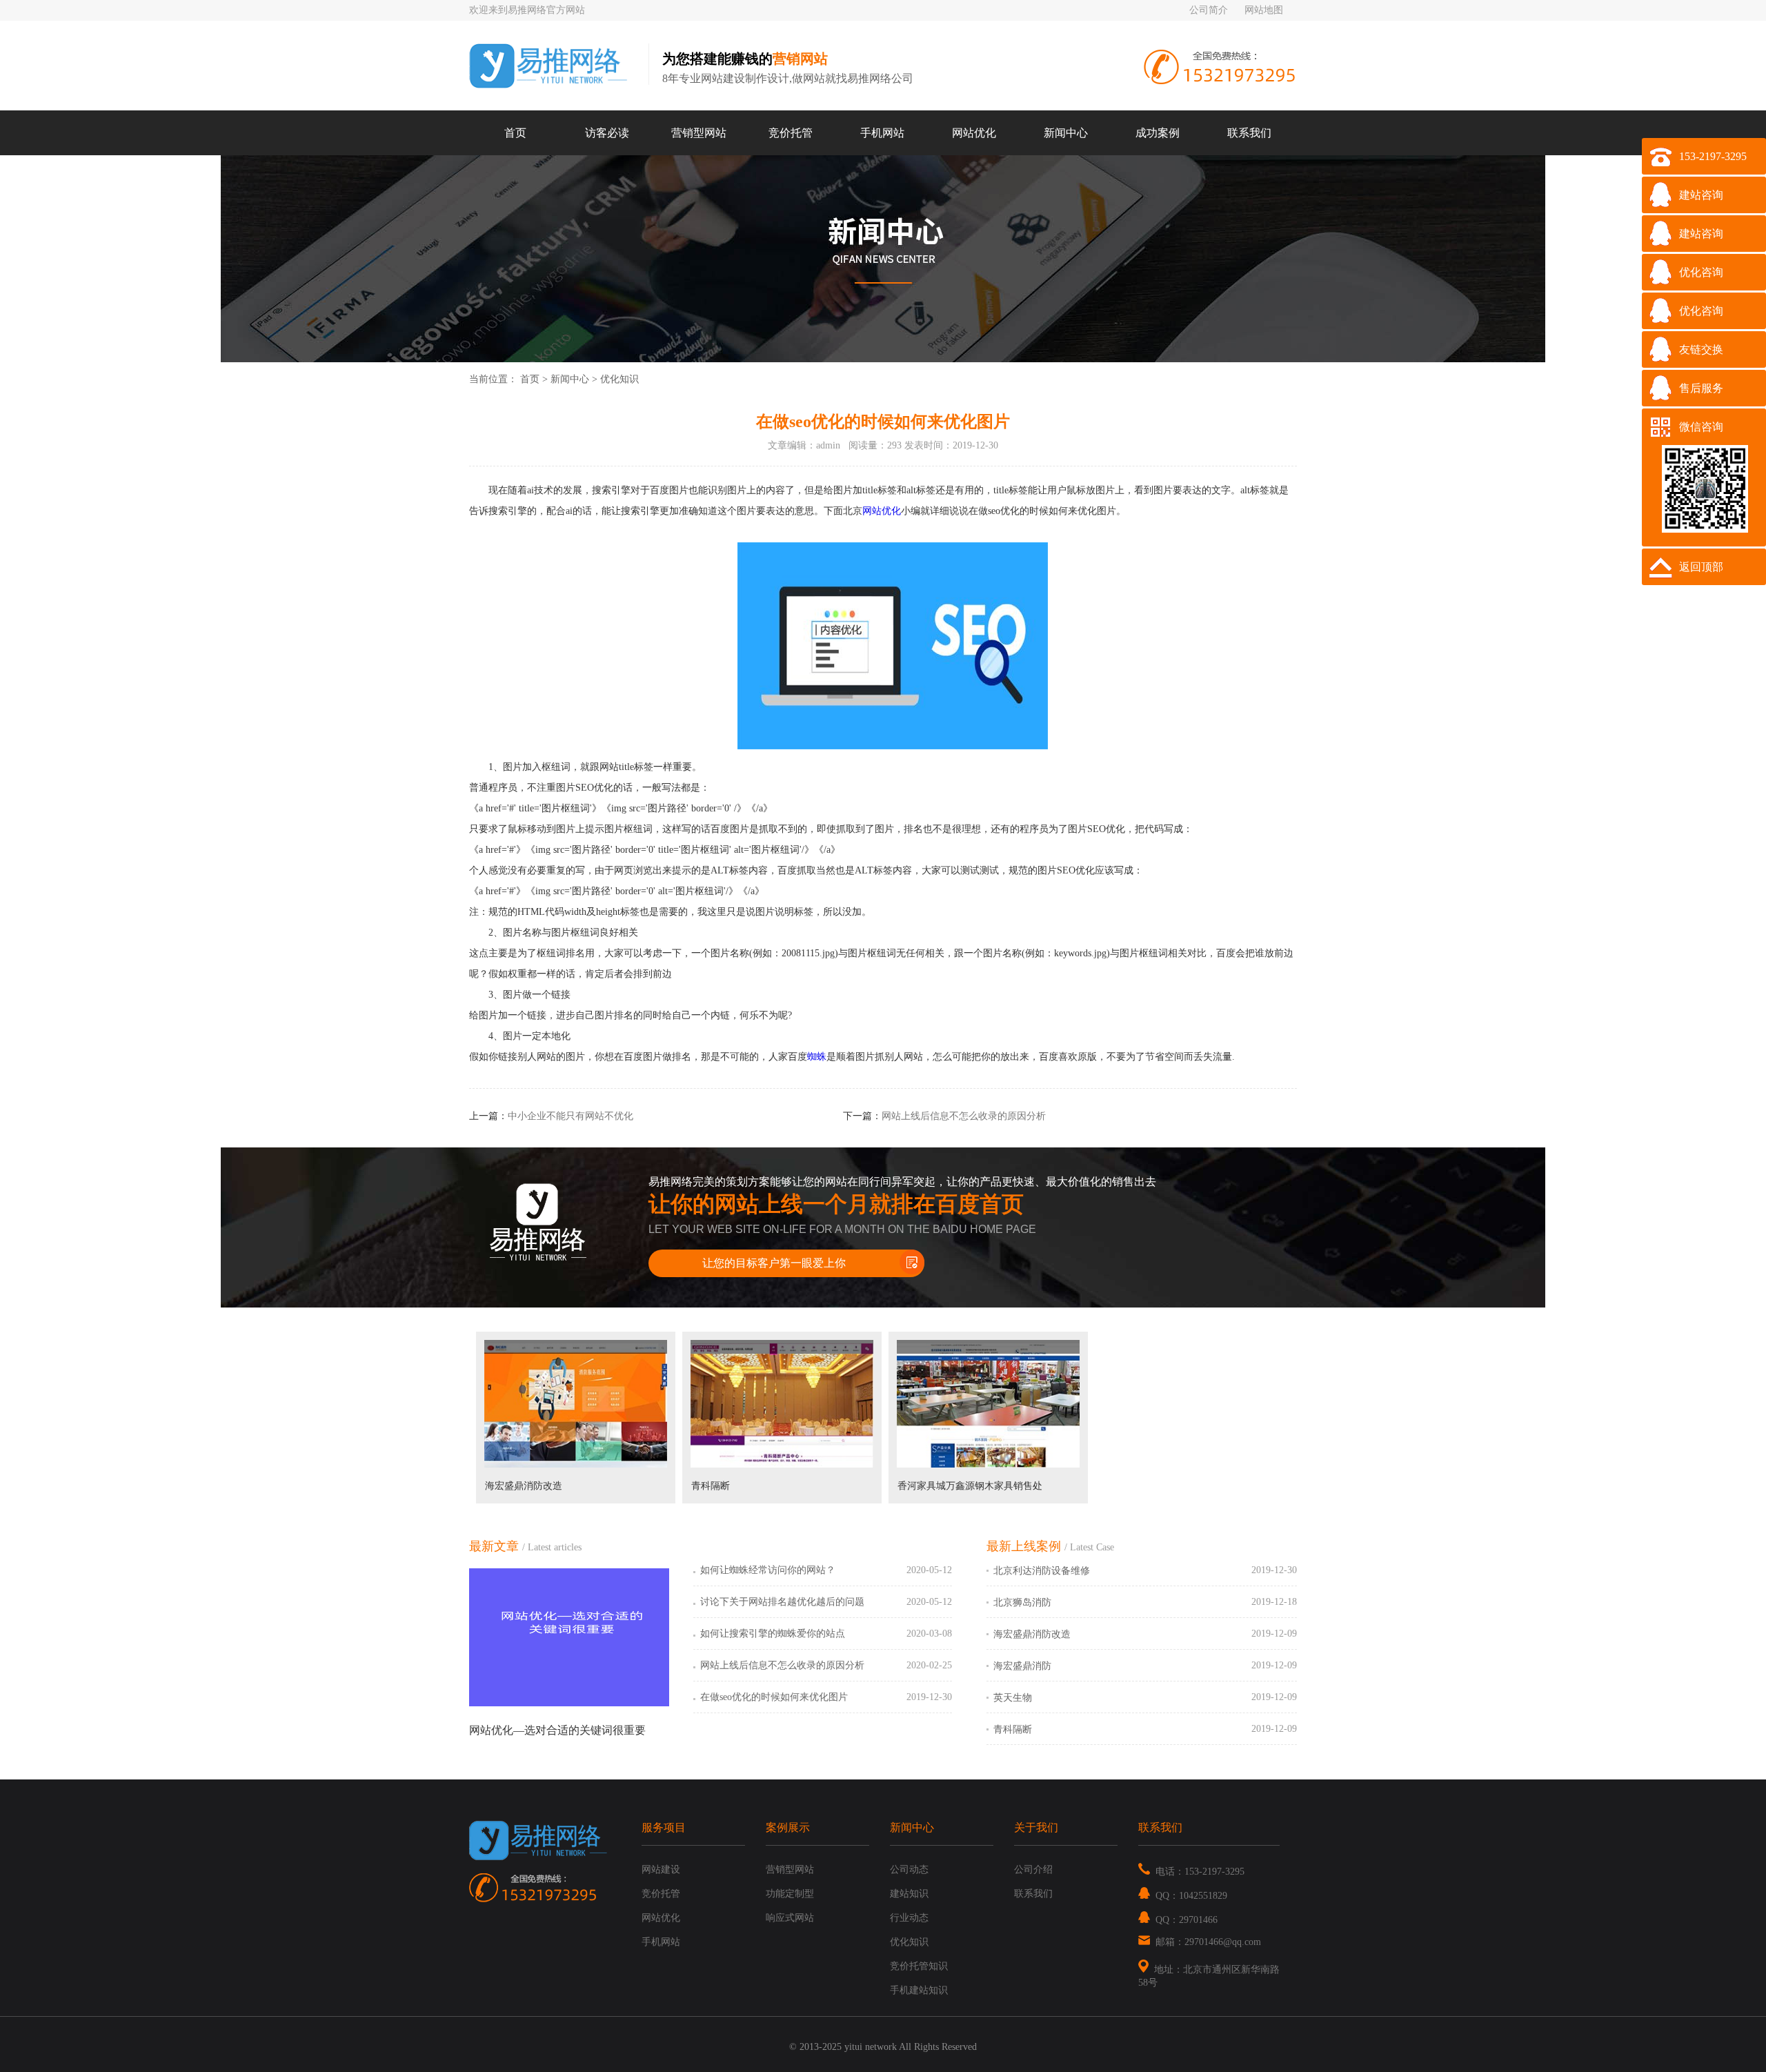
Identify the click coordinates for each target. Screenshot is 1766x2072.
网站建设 (661, 1869)
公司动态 (909, 1869)
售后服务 (1701, 388)
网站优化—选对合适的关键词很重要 (557, 1730)
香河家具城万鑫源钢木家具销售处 (970, 1486)
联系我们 (1249, 133)
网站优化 (974, 133)
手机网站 (882, 133)
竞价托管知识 (919, 1966)
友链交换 (1701, 349)
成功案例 (1158, 133)
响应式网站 (790, 1918)
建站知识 (909, 1894)
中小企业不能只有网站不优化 (571, 1116)
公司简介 (1209, 10)
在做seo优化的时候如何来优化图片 (774, 1697)
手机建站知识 (919, 1990)
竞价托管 (791, 133)
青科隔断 (711, 1486)
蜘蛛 (817, 1057)
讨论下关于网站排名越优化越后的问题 (782, 1602)
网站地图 (1264, 10)
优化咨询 (1701, 272)
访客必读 (607, 133)
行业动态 (909, 1918)
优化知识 (619, 379)
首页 (515, 133)
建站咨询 (1701, 195)
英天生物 (1013, 1698)
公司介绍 (1033, 1869)
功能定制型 (790, 1894)
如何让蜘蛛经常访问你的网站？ (768, 1570)
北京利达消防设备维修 (1042, 1571)
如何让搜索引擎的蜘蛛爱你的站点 (773, 1634)
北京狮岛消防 (1022, 1602)
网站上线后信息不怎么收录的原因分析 (964, 1116)
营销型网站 (699, 133)
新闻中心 (1066, 133)
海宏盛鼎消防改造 (524, 1486)
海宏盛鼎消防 (1022, 1666)
